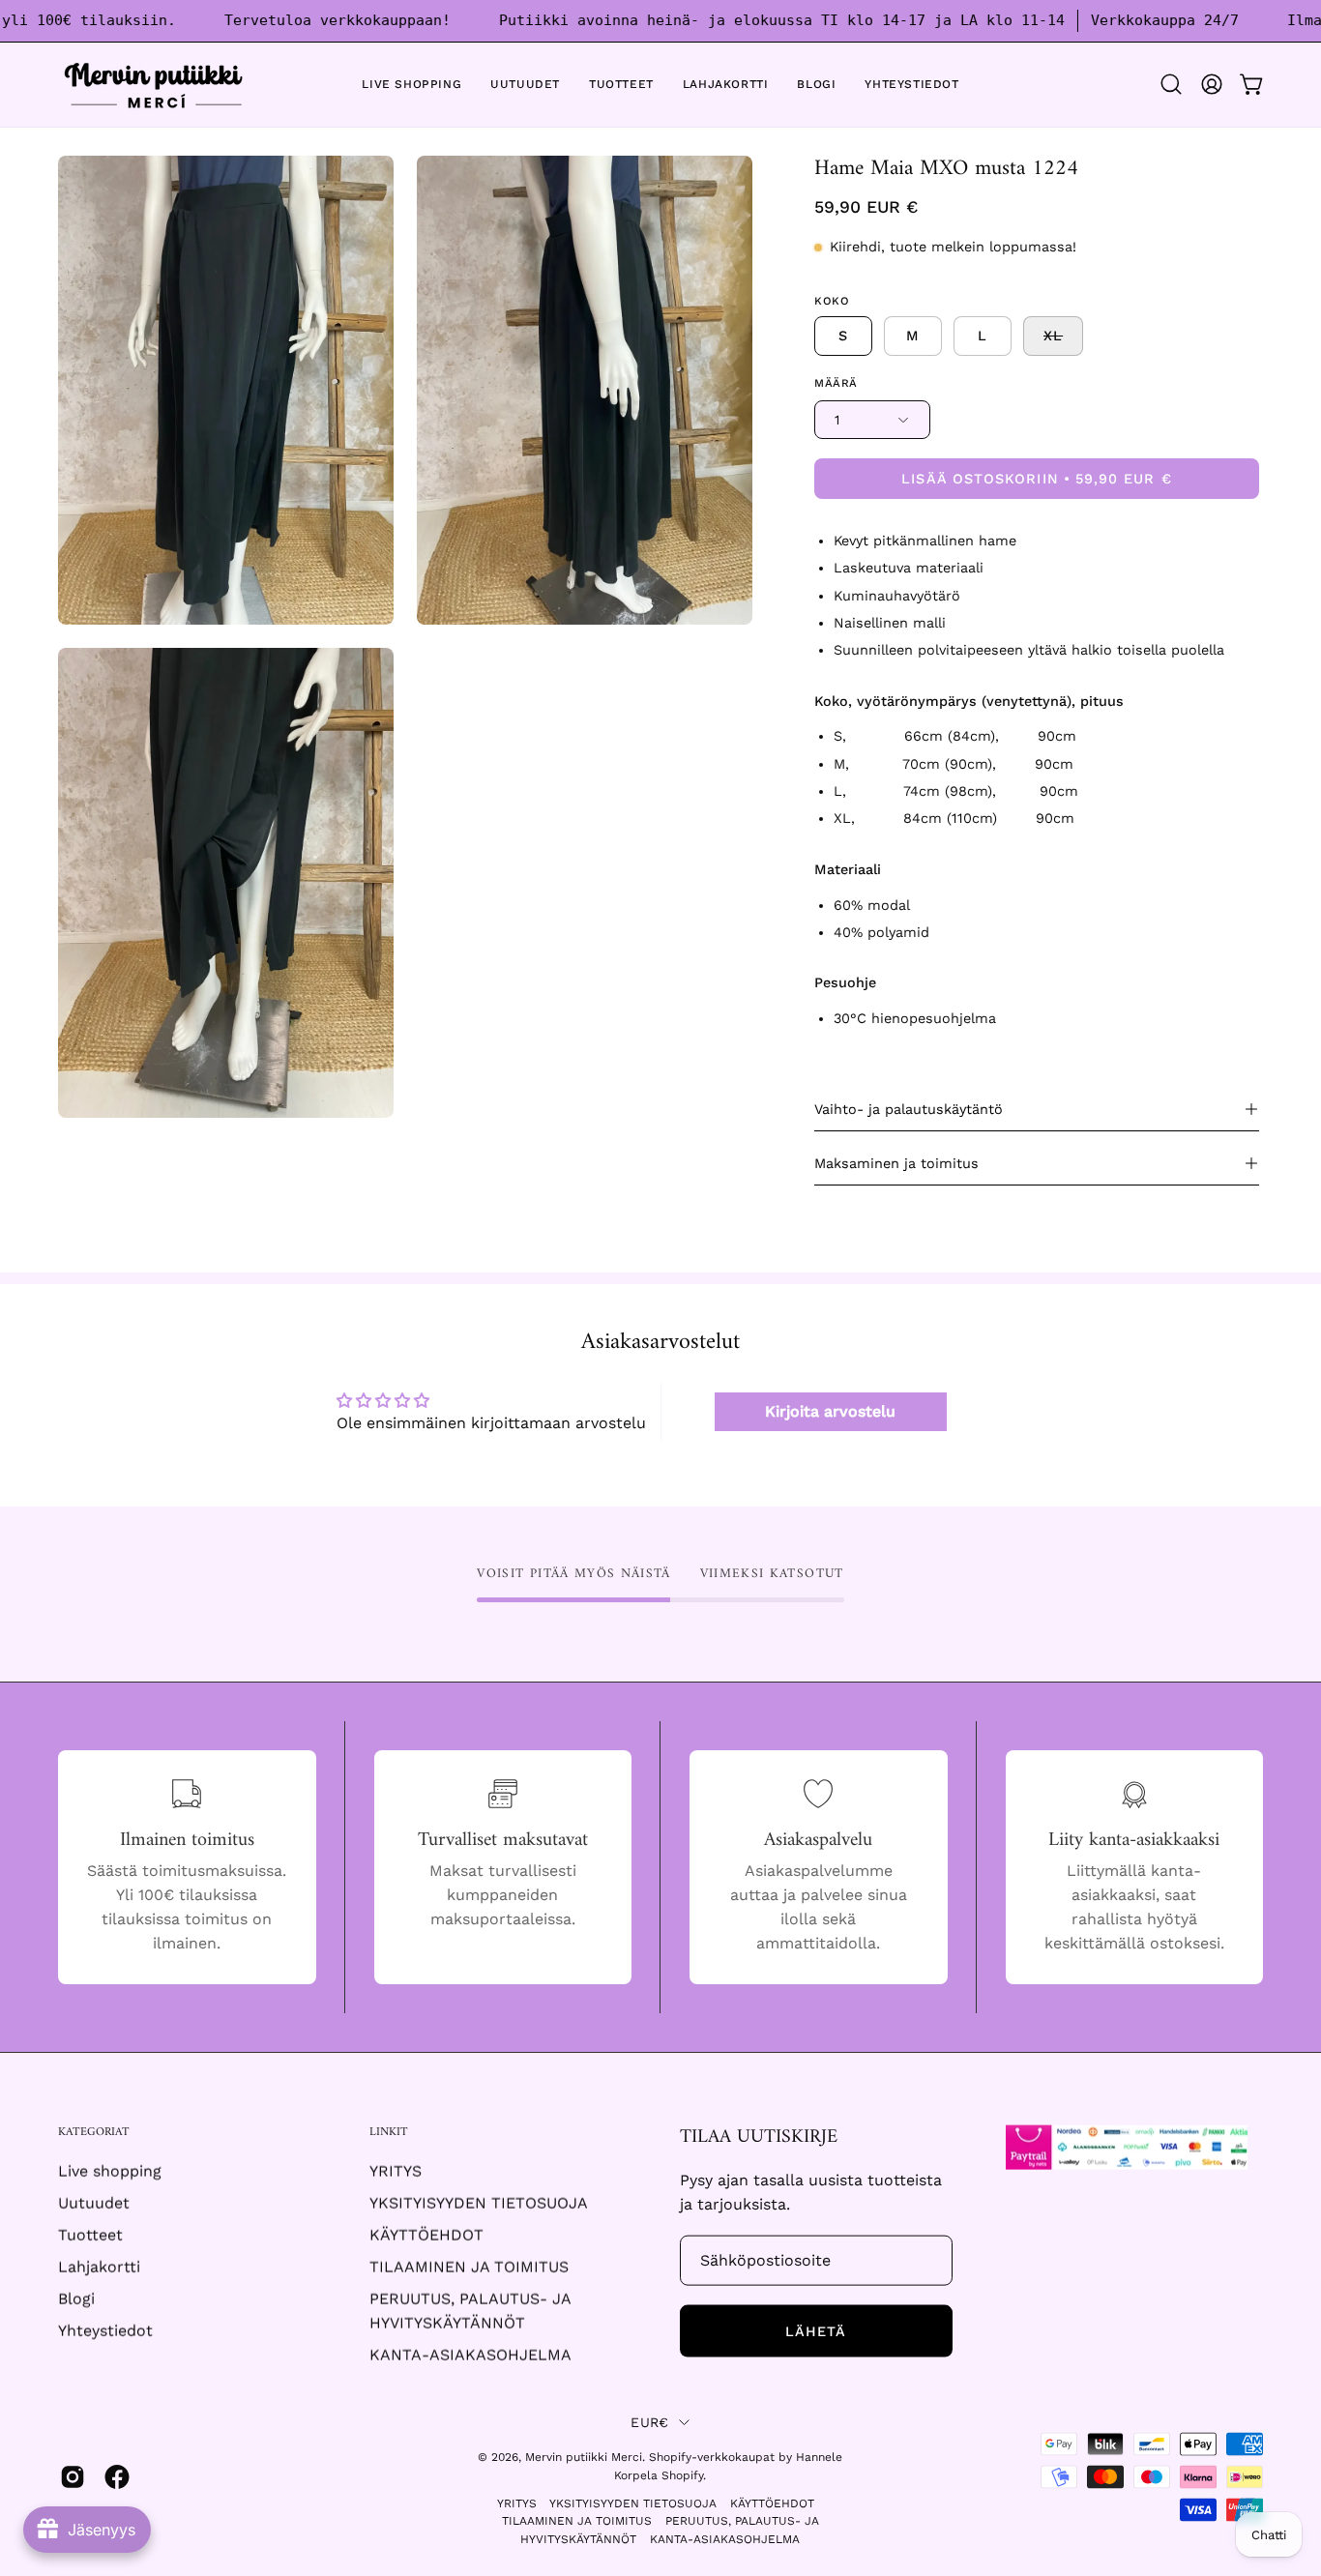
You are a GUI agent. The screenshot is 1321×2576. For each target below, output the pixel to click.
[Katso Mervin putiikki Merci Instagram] (73, 2477)
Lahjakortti (99, 2267)
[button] (1171, 84)
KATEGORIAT (94, 2133)
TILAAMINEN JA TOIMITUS (469, 2267)
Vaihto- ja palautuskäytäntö (909, 1109)
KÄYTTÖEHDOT (426, 2235)
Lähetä (816, 2331)
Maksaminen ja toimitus (896, 1163)
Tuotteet (90, 2235)
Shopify (682, 2475)
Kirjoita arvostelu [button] (830, 1411)
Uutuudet (94, 2203)
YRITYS (396, 2171)
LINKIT (389, 2133)
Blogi (76, 2299)
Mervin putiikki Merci (584, 2457)
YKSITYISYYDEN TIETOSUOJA (479, 2203)
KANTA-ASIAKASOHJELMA (470, 2355)
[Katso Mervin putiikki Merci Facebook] (117, 2477)
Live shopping (110, 2171)
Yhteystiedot (105, 2331)
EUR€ (649, 2422)
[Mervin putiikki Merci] (155, 85)
